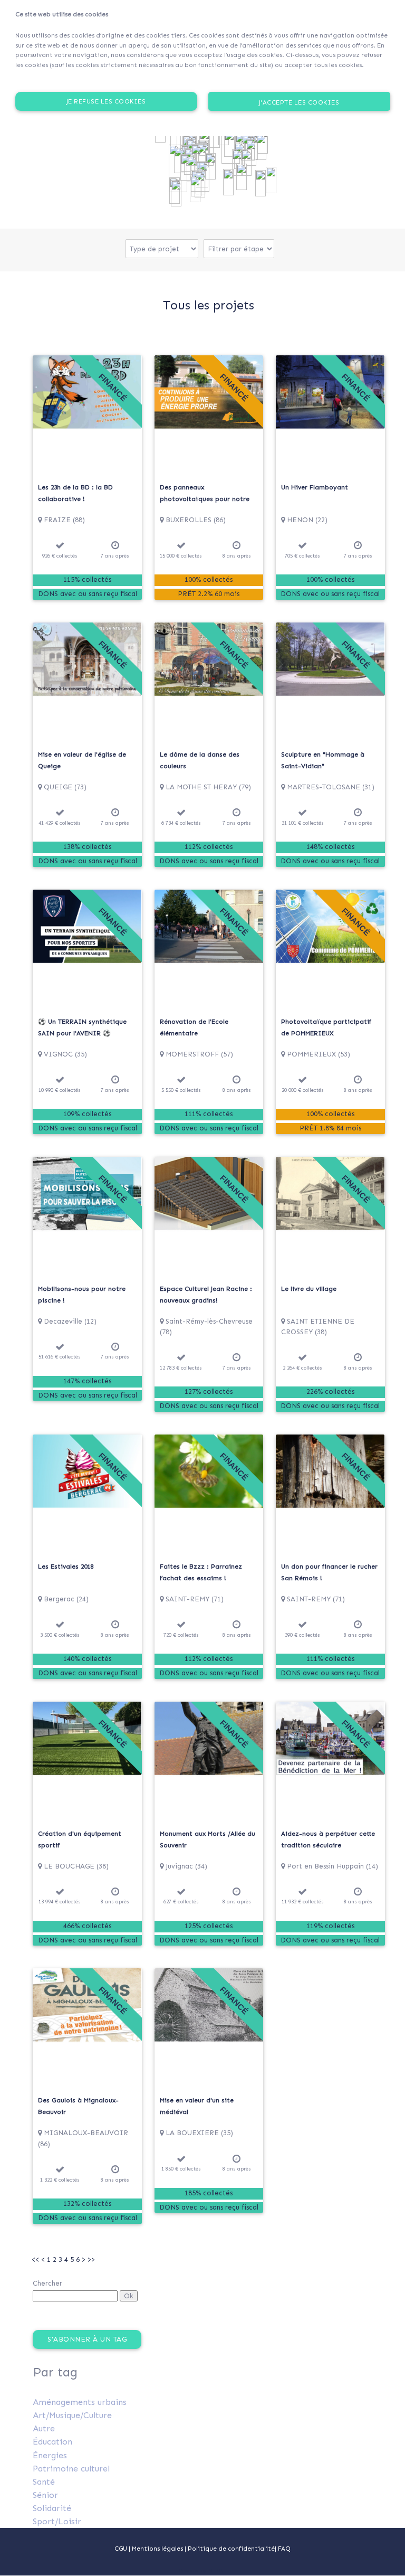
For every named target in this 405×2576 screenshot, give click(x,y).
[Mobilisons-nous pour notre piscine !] (210, 166)
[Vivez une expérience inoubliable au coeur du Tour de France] (192, 169)
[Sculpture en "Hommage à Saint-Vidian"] (195, 189)
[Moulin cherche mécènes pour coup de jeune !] (176, 193)
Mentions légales (158, 2549)
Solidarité (52, 2508)
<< (35, 2259)
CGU (121, 2549)
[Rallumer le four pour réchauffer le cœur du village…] (229, 144)
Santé (44, 2482)
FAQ (284, 2549)
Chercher (47, 2283)
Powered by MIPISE (202, 2571)
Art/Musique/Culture (72, 2415)
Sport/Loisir (57, 2521)
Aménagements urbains (80, 2402)
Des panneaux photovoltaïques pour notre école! (205, 499)
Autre (44, 2428)
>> (91, 2259)
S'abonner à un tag (87, 2339)
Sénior (45, 2495)
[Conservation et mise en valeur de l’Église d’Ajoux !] (237, 163)
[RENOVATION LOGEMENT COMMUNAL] (246, 163)
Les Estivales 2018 (66, 1567)
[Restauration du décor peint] (178, 168)
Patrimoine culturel (71, 2469)
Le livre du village (309, 1289)
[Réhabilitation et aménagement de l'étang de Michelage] (261, 183)
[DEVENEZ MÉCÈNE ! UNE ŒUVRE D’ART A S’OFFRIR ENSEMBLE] (242, 177)
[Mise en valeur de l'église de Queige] (261, 147)
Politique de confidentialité (231, 2549)
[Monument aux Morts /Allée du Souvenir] (228, 182)
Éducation (52, 2442)
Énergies (50, 2455)
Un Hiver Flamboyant (315, 487)
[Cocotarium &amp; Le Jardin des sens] (271, 180)
